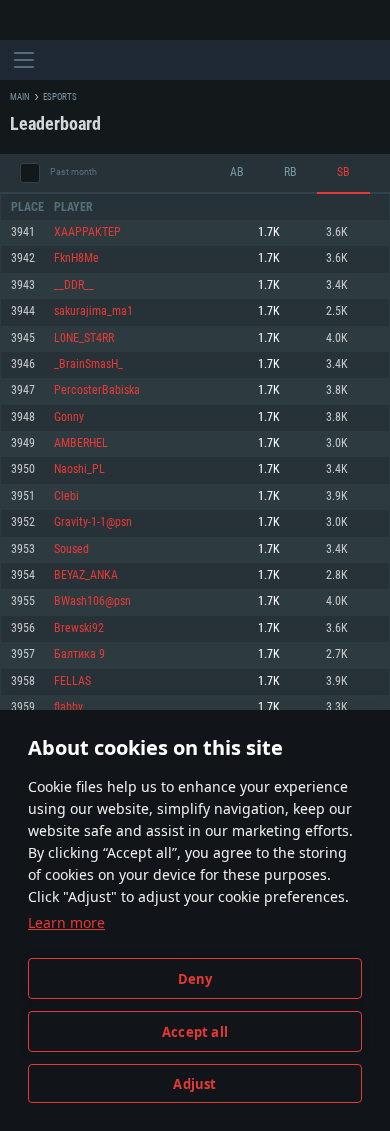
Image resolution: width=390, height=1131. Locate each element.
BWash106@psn (92, 601)
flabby (68, 707)
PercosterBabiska (97, 390)
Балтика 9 (79, 654)
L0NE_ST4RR (84, 338)
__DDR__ (74, 285)
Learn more (66, 922)
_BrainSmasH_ (88, 364)
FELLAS (72, 681)
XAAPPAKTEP (87, 232)
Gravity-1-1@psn (93, 522)
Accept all (195, 1032)
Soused (71, 549)
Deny (195, 979)
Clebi (66, 496)
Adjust (194, 1084)
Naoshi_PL (79, 469)
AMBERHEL (81, 443)
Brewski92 (79, 628)
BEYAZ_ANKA (86, 575)
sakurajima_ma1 (93, 311)
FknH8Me (76, 258)
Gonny (69, 417)
